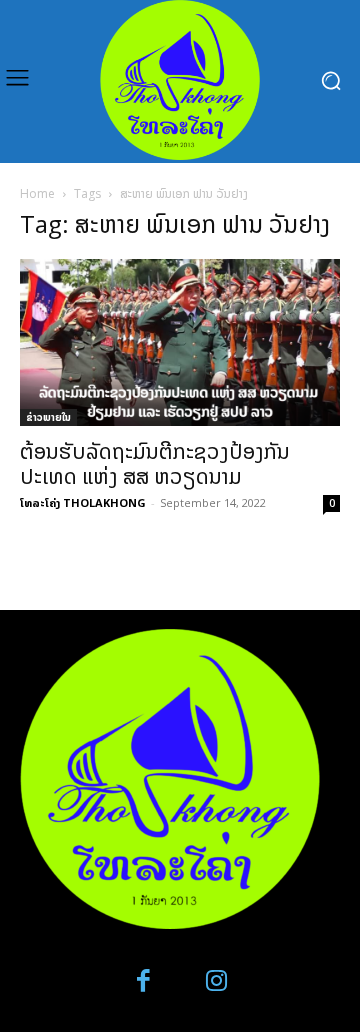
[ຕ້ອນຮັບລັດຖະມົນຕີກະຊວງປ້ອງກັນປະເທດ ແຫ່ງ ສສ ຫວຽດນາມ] (180, 342)
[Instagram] (216, 981)
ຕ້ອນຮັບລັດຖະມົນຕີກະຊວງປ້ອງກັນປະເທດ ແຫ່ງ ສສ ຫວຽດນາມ (155, 463)
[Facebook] (144, 981)
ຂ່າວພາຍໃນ (48, 417)
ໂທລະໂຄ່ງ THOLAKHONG (83, 502)
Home (37, 193)
